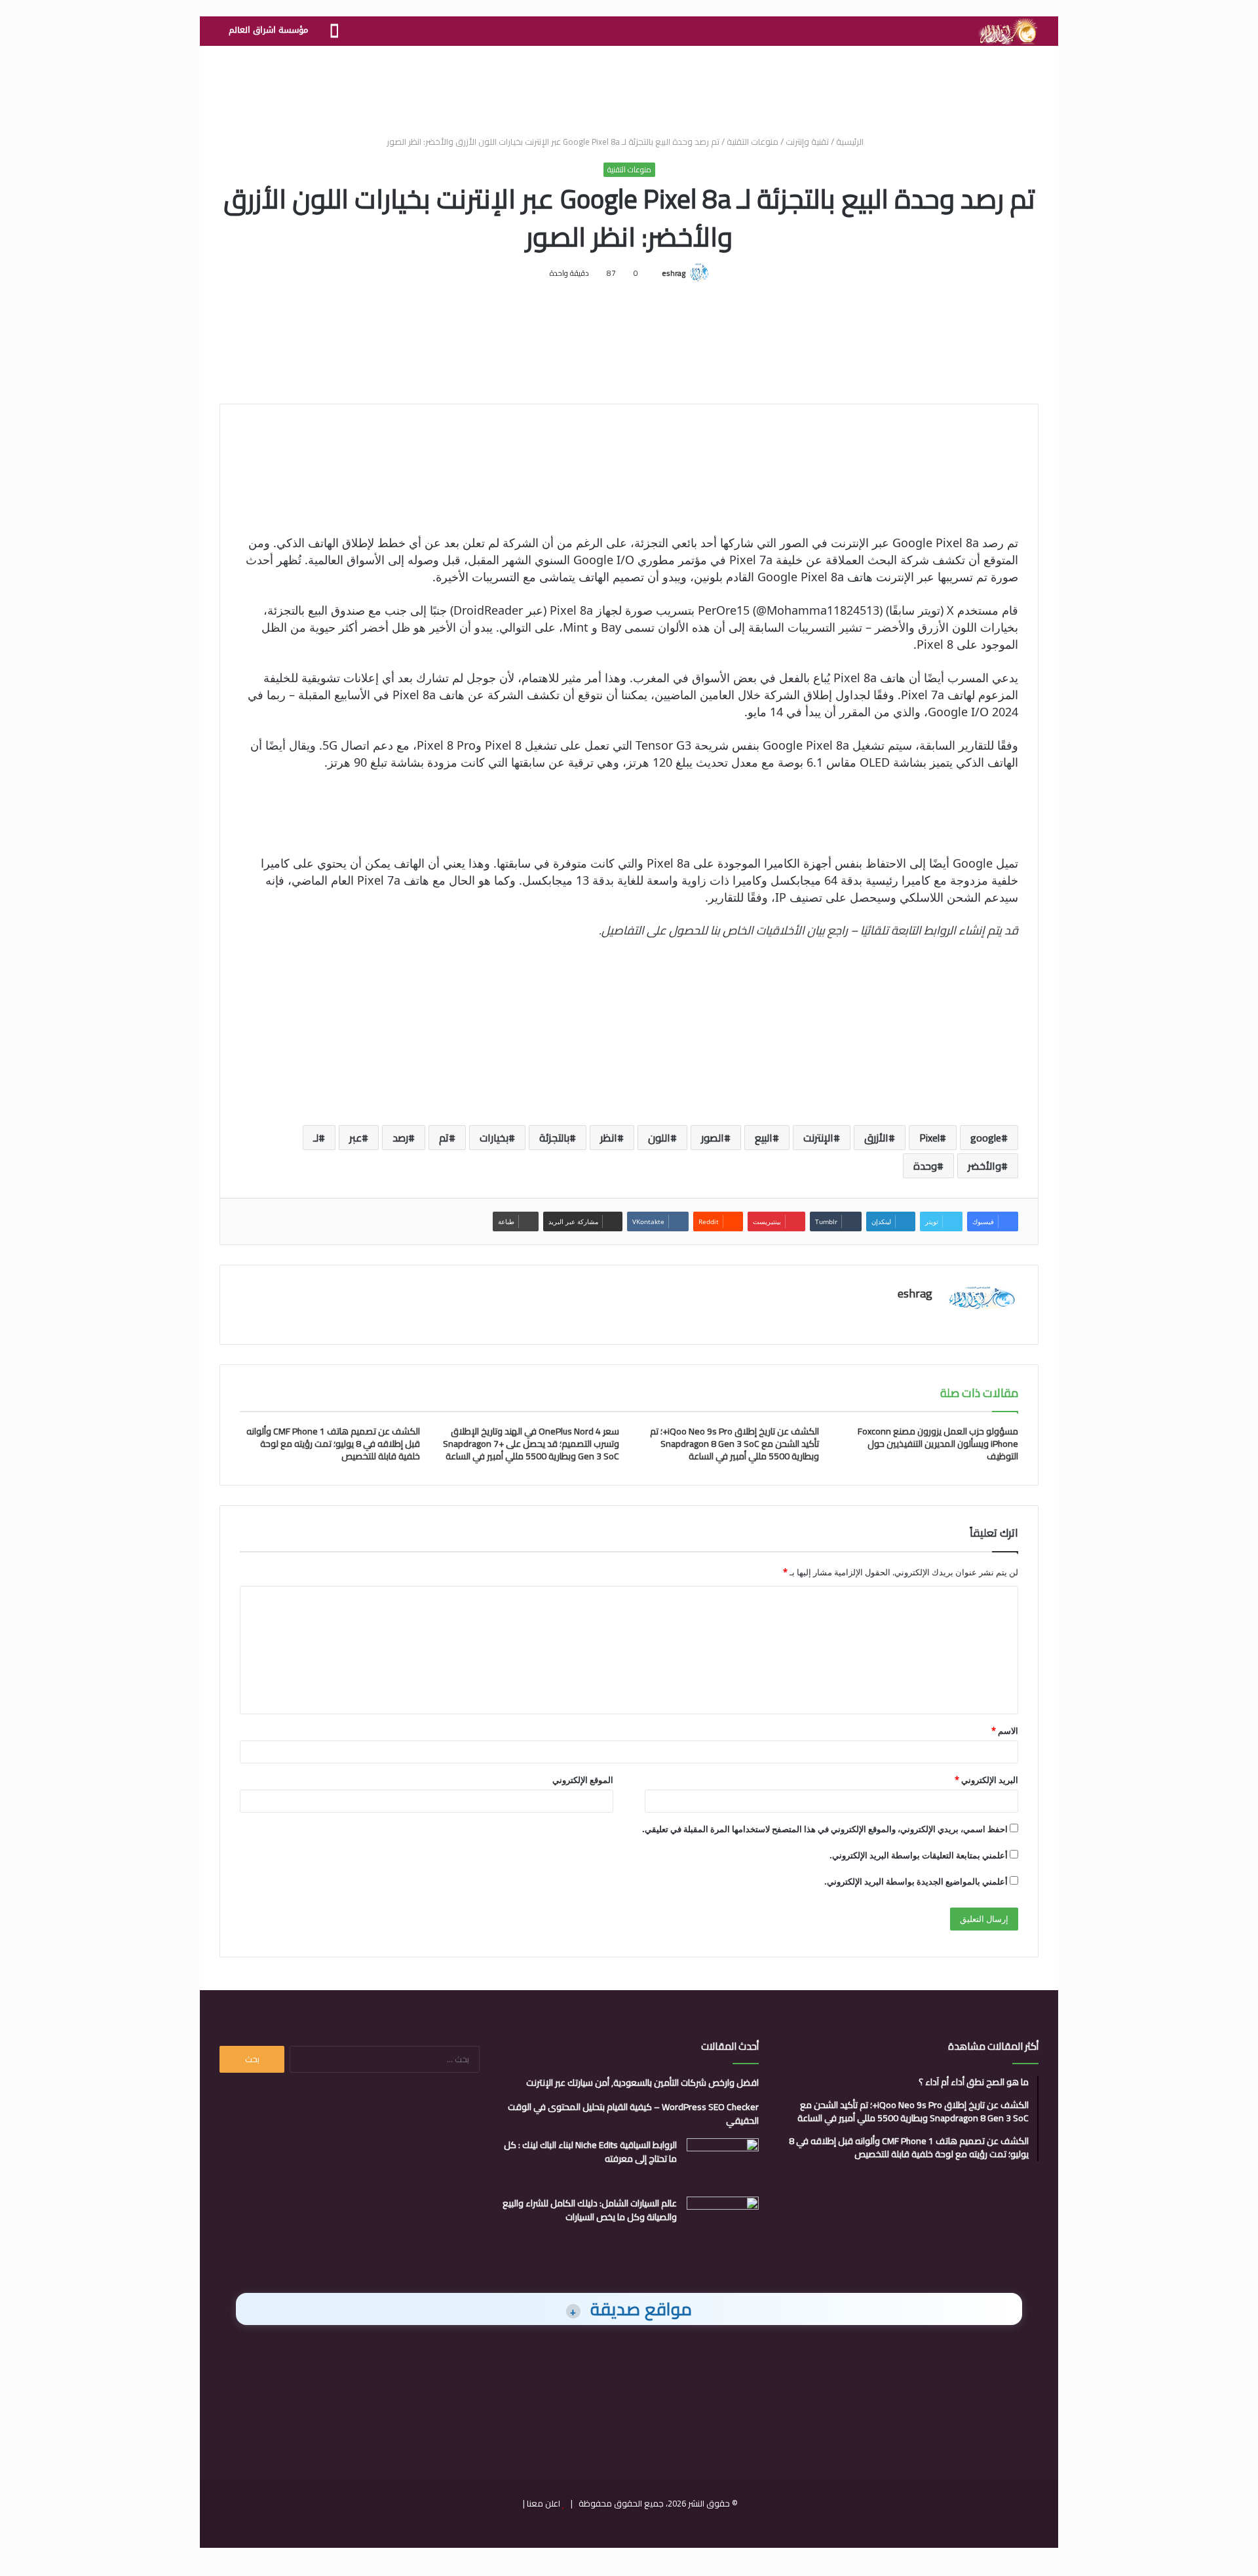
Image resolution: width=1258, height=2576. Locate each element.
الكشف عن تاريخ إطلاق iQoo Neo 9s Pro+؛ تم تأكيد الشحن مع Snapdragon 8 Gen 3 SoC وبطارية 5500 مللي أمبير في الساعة (734, 1444)
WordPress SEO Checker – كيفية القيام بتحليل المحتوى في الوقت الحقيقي (633, 2114)
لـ (316, 1138)
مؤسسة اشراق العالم (268, 30)
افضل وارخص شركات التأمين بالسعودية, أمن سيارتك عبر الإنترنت (642, 2083)
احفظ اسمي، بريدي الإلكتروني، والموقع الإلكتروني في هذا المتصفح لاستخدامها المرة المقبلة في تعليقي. (825, 1829)
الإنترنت (818, 1138)
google (986, 1138)
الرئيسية (851, 142)
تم (444, 1138)
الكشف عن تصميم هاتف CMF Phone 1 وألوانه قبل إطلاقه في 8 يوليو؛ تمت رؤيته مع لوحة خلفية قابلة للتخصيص (333, 1444)
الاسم (1005, 1731)
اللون (659, 1138)
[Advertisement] (629, 88)
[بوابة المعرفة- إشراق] (1007, 31)
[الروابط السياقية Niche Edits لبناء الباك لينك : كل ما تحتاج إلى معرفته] (723, 2163)
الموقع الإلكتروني (583, 1780)
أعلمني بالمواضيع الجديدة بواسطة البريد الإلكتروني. (916, 1881)
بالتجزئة (554, 1138)
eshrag (674, 273)
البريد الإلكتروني (986, 1780)
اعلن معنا (543, 2503)
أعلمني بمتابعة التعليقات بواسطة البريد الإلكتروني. (919, 1855)
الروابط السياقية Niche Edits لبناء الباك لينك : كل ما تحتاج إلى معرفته (590, 2152)
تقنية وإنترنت (807, 142)
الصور (713, 1138)
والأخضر (984, 1166)
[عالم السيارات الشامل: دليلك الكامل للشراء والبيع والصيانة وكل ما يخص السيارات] (723, 2221)
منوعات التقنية (753, 142)
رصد (400, 1138)
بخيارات (494, 1138)
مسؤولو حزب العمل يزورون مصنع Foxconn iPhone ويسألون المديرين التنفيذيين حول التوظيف (938, 1444)
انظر (609, 1138)
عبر (355, 1138)
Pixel (929, 1138)
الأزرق (876, 1138)
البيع (764, 1138)
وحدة (925, 1166)
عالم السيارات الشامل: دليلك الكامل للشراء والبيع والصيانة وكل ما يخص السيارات (590, 2210)
